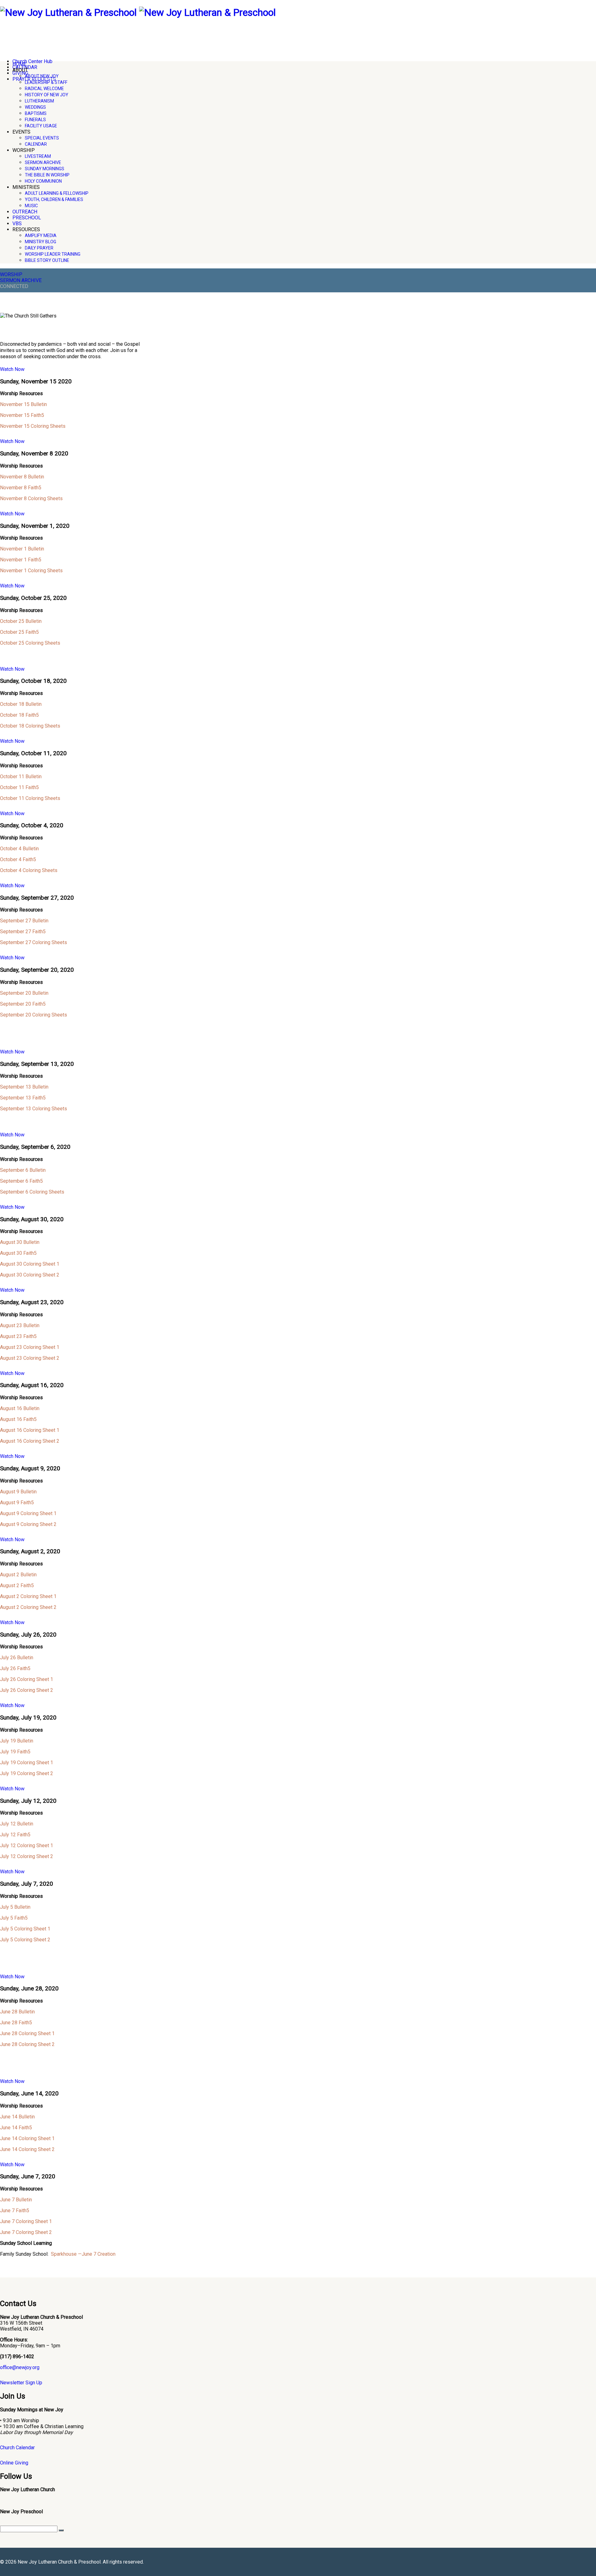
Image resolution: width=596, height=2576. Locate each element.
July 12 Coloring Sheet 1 (27, 1845)
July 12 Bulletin (17, 1824)
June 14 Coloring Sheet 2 (27, 2149)
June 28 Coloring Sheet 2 (27, 2044)
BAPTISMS (36, 113)
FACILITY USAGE (41, 126)
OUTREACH (25, 212)
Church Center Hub (32, 61)
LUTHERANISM (39, 101)
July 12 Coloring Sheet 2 (27, 1856)
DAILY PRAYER (39, 248)
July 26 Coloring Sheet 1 (27, 1679)
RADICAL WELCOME (44, 89)
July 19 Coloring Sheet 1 (27, 1763)
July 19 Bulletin (17, 1741)
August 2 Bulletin (18, 1575)
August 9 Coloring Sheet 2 (28, 1524)
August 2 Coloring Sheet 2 (28, 1607)
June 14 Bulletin (17, 2117)
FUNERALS (35, 120)
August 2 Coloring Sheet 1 (28, 1596)
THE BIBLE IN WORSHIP (47, 175)
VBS (17, 224)
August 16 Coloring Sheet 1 (30, 1430)
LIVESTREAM (38, 156)
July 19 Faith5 (15, 1752)
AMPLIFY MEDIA (41, 235)
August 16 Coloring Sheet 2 (30, 1441)
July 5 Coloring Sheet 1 (25, 1929)
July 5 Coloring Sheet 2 (25, 1940)
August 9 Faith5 (17, 1503)
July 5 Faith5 (14, 1918)
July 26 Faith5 (15, 1668)
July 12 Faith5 (15, 1835)
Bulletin (31, 1325)
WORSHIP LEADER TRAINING (53, 254)
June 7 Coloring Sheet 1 (26, 2221)
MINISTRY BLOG (41, 242)
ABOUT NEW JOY (42, 76)
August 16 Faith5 (18, 1419)
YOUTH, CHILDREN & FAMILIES (54, 199)
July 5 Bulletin (15, 1907)
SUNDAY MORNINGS (45, 169)
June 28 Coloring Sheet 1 (27, 2033)
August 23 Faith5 (18, 1336)
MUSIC (31, 206)
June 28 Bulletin (17, 2012)
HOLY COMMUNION (43, 181)
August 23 (11, 1325)
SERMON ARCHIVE (43, 162)
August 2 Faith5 (17, 1585)
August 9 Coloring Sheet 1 (28, 1513)
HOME (19, 64)
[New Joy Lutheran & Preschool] (68, 12)
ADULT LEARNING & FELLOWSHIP (57, 193)
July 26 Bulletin (17, 1658)
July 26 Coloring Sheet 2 (27, 1690)
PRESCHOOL (27, 218)
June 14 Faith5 (16, 2128)
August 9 (10, 1492)
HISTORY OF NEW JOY (47, 95)
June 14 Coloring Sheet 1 (27, 2138)
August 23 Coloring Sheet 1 (30, 1347)
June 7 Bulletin (16, 2200)
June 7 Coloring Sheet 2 (26, 2232)
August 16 (11, 1408)
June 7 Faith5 (15, 2211)
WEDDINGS (35, 107)
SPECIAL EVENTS (42, 138)
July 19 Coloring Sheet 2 (27, 1773)
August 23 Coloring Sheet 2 (30, 1358)
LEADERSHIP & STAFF (46, 82)
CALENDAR (36, 144)
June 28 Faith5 (16, 2023)
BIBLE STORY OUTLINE (47, 260)
